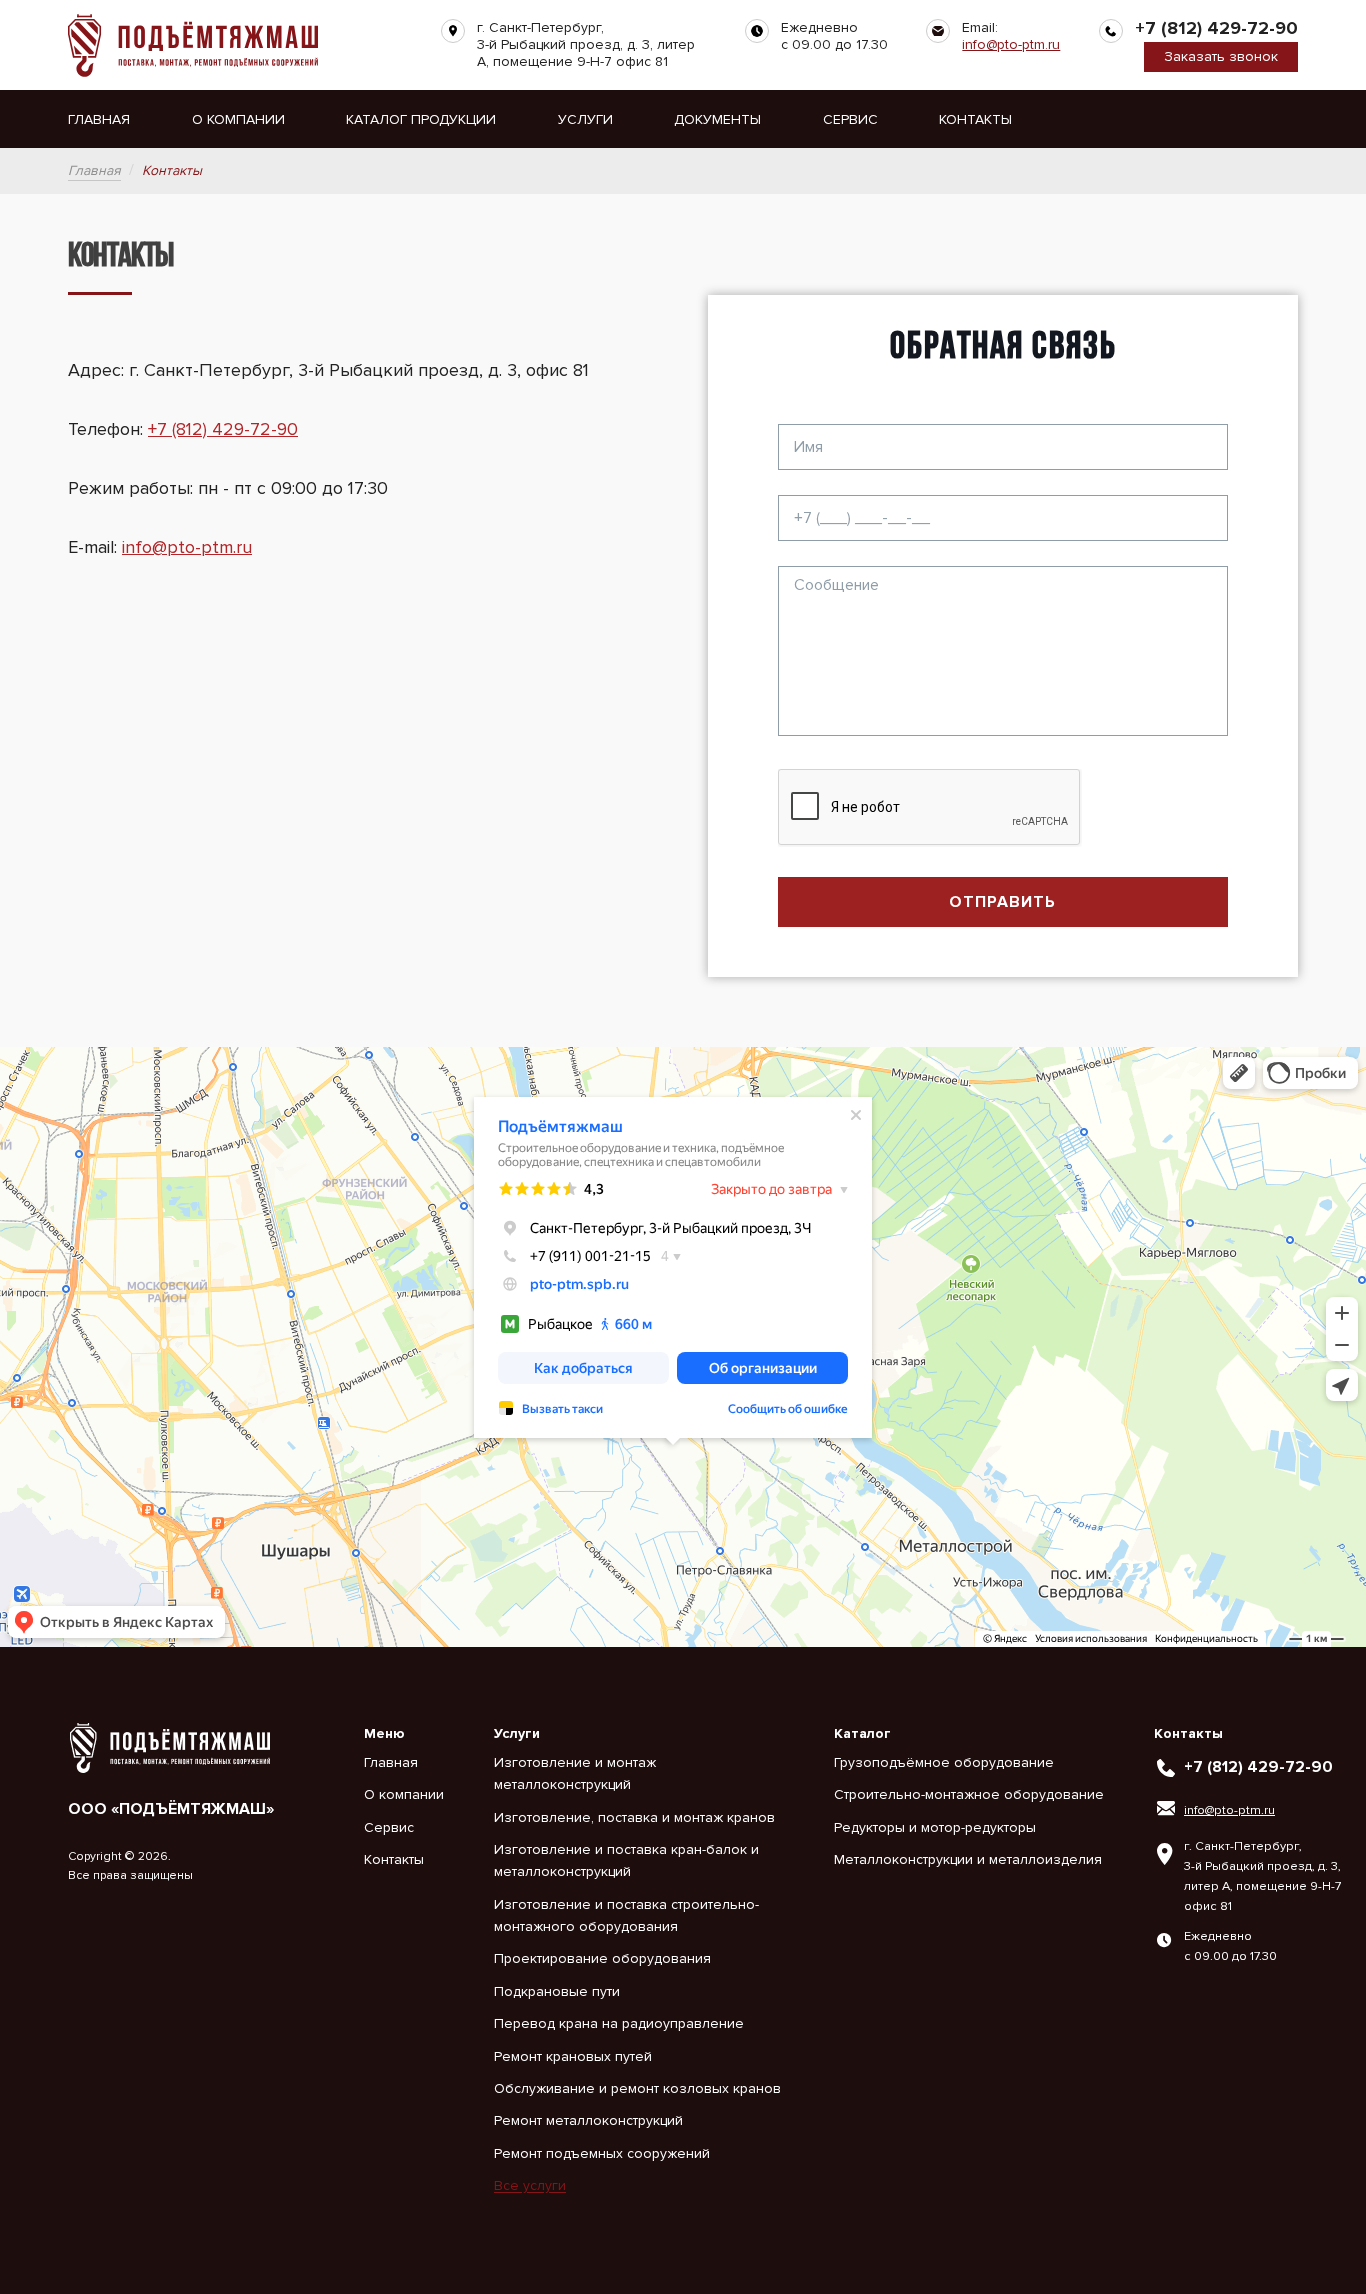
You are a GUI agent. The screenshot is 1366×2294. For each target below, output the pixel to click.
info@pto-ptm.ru (1011, 44)
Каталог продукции (421, 119)
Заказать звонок (1221, 56)
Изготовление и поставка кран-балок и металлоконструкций (626, 1860)
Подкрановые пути (557, 1991)
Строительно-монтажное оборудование (969, 1794)
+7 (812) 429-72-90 (1216, 28)
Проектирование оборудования (602, 1958)
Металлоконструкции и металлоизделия (968, 1859)
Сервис (850, 119)
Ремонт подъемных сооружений (602, 2153)
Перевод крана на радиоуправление (619, 2023)
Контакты (975, 119)
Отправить (1002, 902)
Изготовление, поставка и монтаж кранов (634, 1817)
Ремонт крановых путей (573, 2056)
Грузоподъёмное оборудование (944, 1762)
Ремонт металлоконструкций (588, 2120)
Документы (717, 119)
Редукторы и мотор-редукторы (935, 1827)
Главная (99, 119)
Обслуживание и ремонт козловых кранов (637, 2088)
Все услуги (530, 2185)
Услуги (585, 119)
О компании (238, 119)
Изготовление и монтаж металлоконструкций (575, 1773)
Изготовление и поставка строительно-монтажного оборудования (626, 1915)
